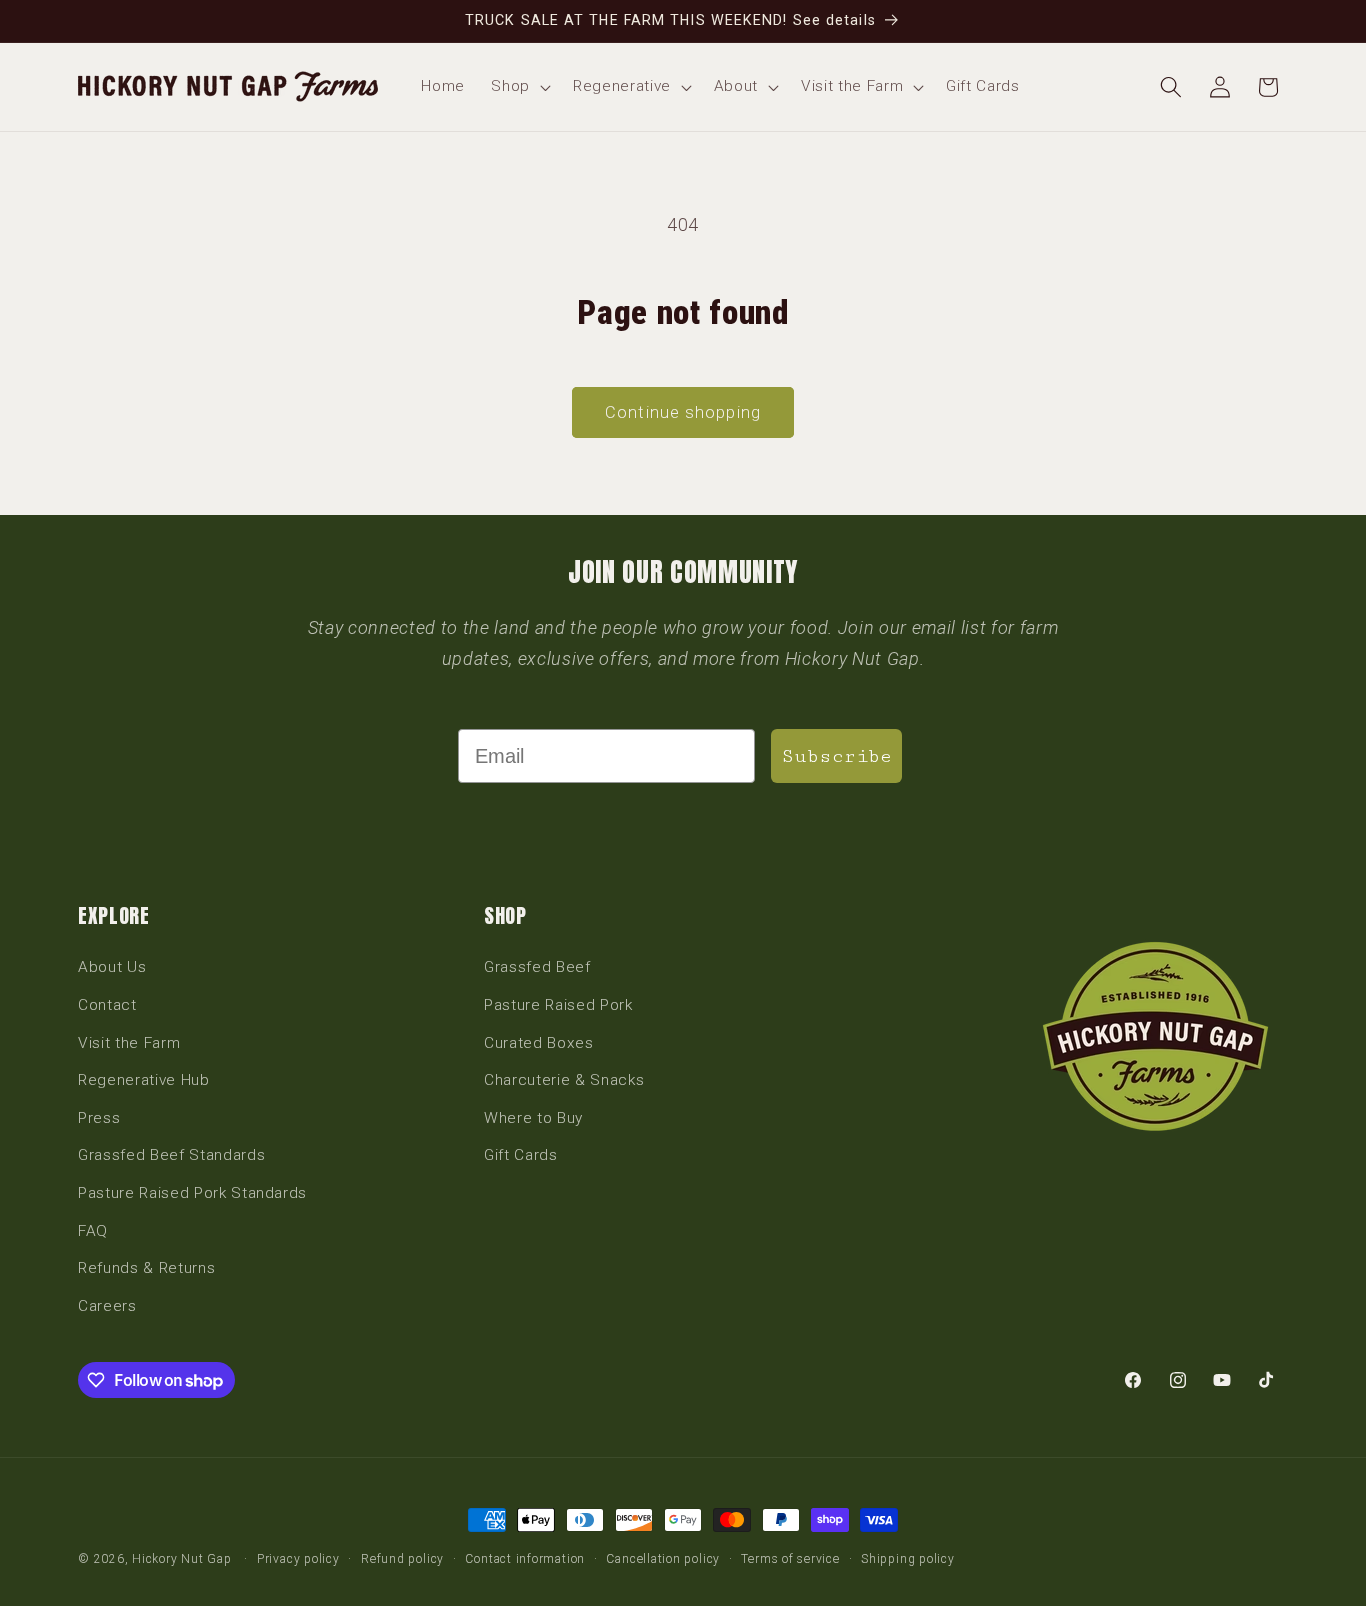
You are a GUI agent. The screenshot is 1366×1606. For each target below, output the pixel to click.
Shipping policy (908, 1559)
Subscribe (836, 756)
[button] (519, 87)
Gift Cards (521, 1155)
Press (99, 1118)
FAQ (93, 1231)
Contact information (525, 1559)
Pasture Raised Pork (558, 1005)
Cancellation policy (663, 1559)
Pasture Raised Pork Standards (192, 1193)
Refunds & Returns (146, 1268)
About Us (112, 967)
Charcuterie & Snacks (564, 1080)
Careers (107, 1306)
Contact (107, 1005)
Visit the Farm (129, 1043)
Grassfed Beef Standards (171, 1155)
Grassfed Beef (537, 967)
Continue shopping (683, 412)
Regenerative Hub (144, 1080)
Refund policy (402, 1559)
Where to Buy (533, 1118)
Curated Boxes (539, 1043)
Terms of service (790, 1559)
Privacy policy (298, 1559)
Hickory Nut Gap (182, 1559)
